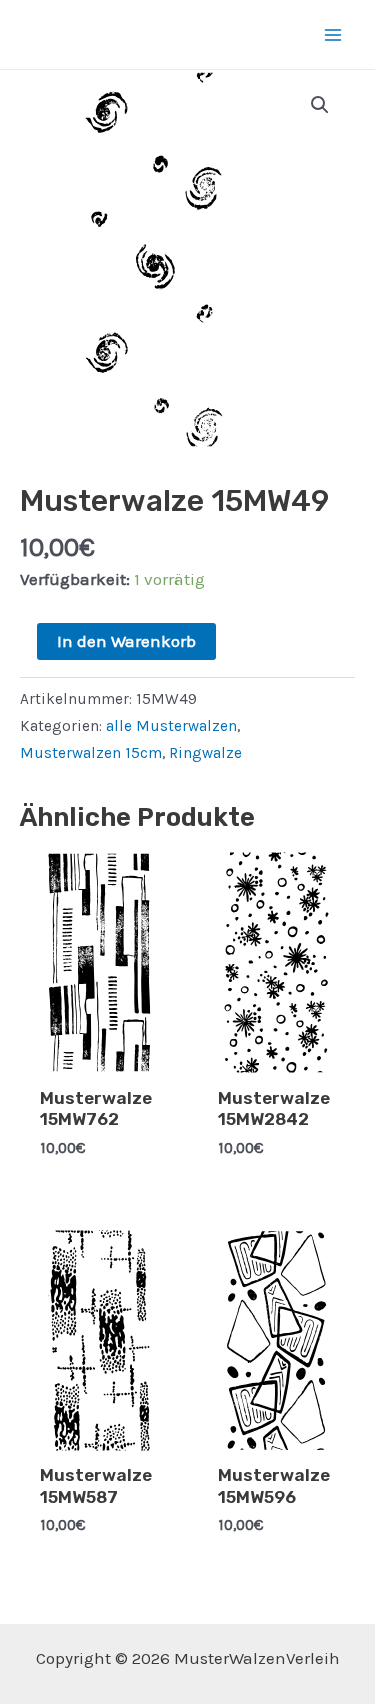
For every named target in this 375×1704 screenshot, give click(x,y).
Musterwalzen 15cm (91, 753)
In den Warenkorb (126, 641)
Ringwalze (205, 753)
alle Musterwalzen (171, 726)
